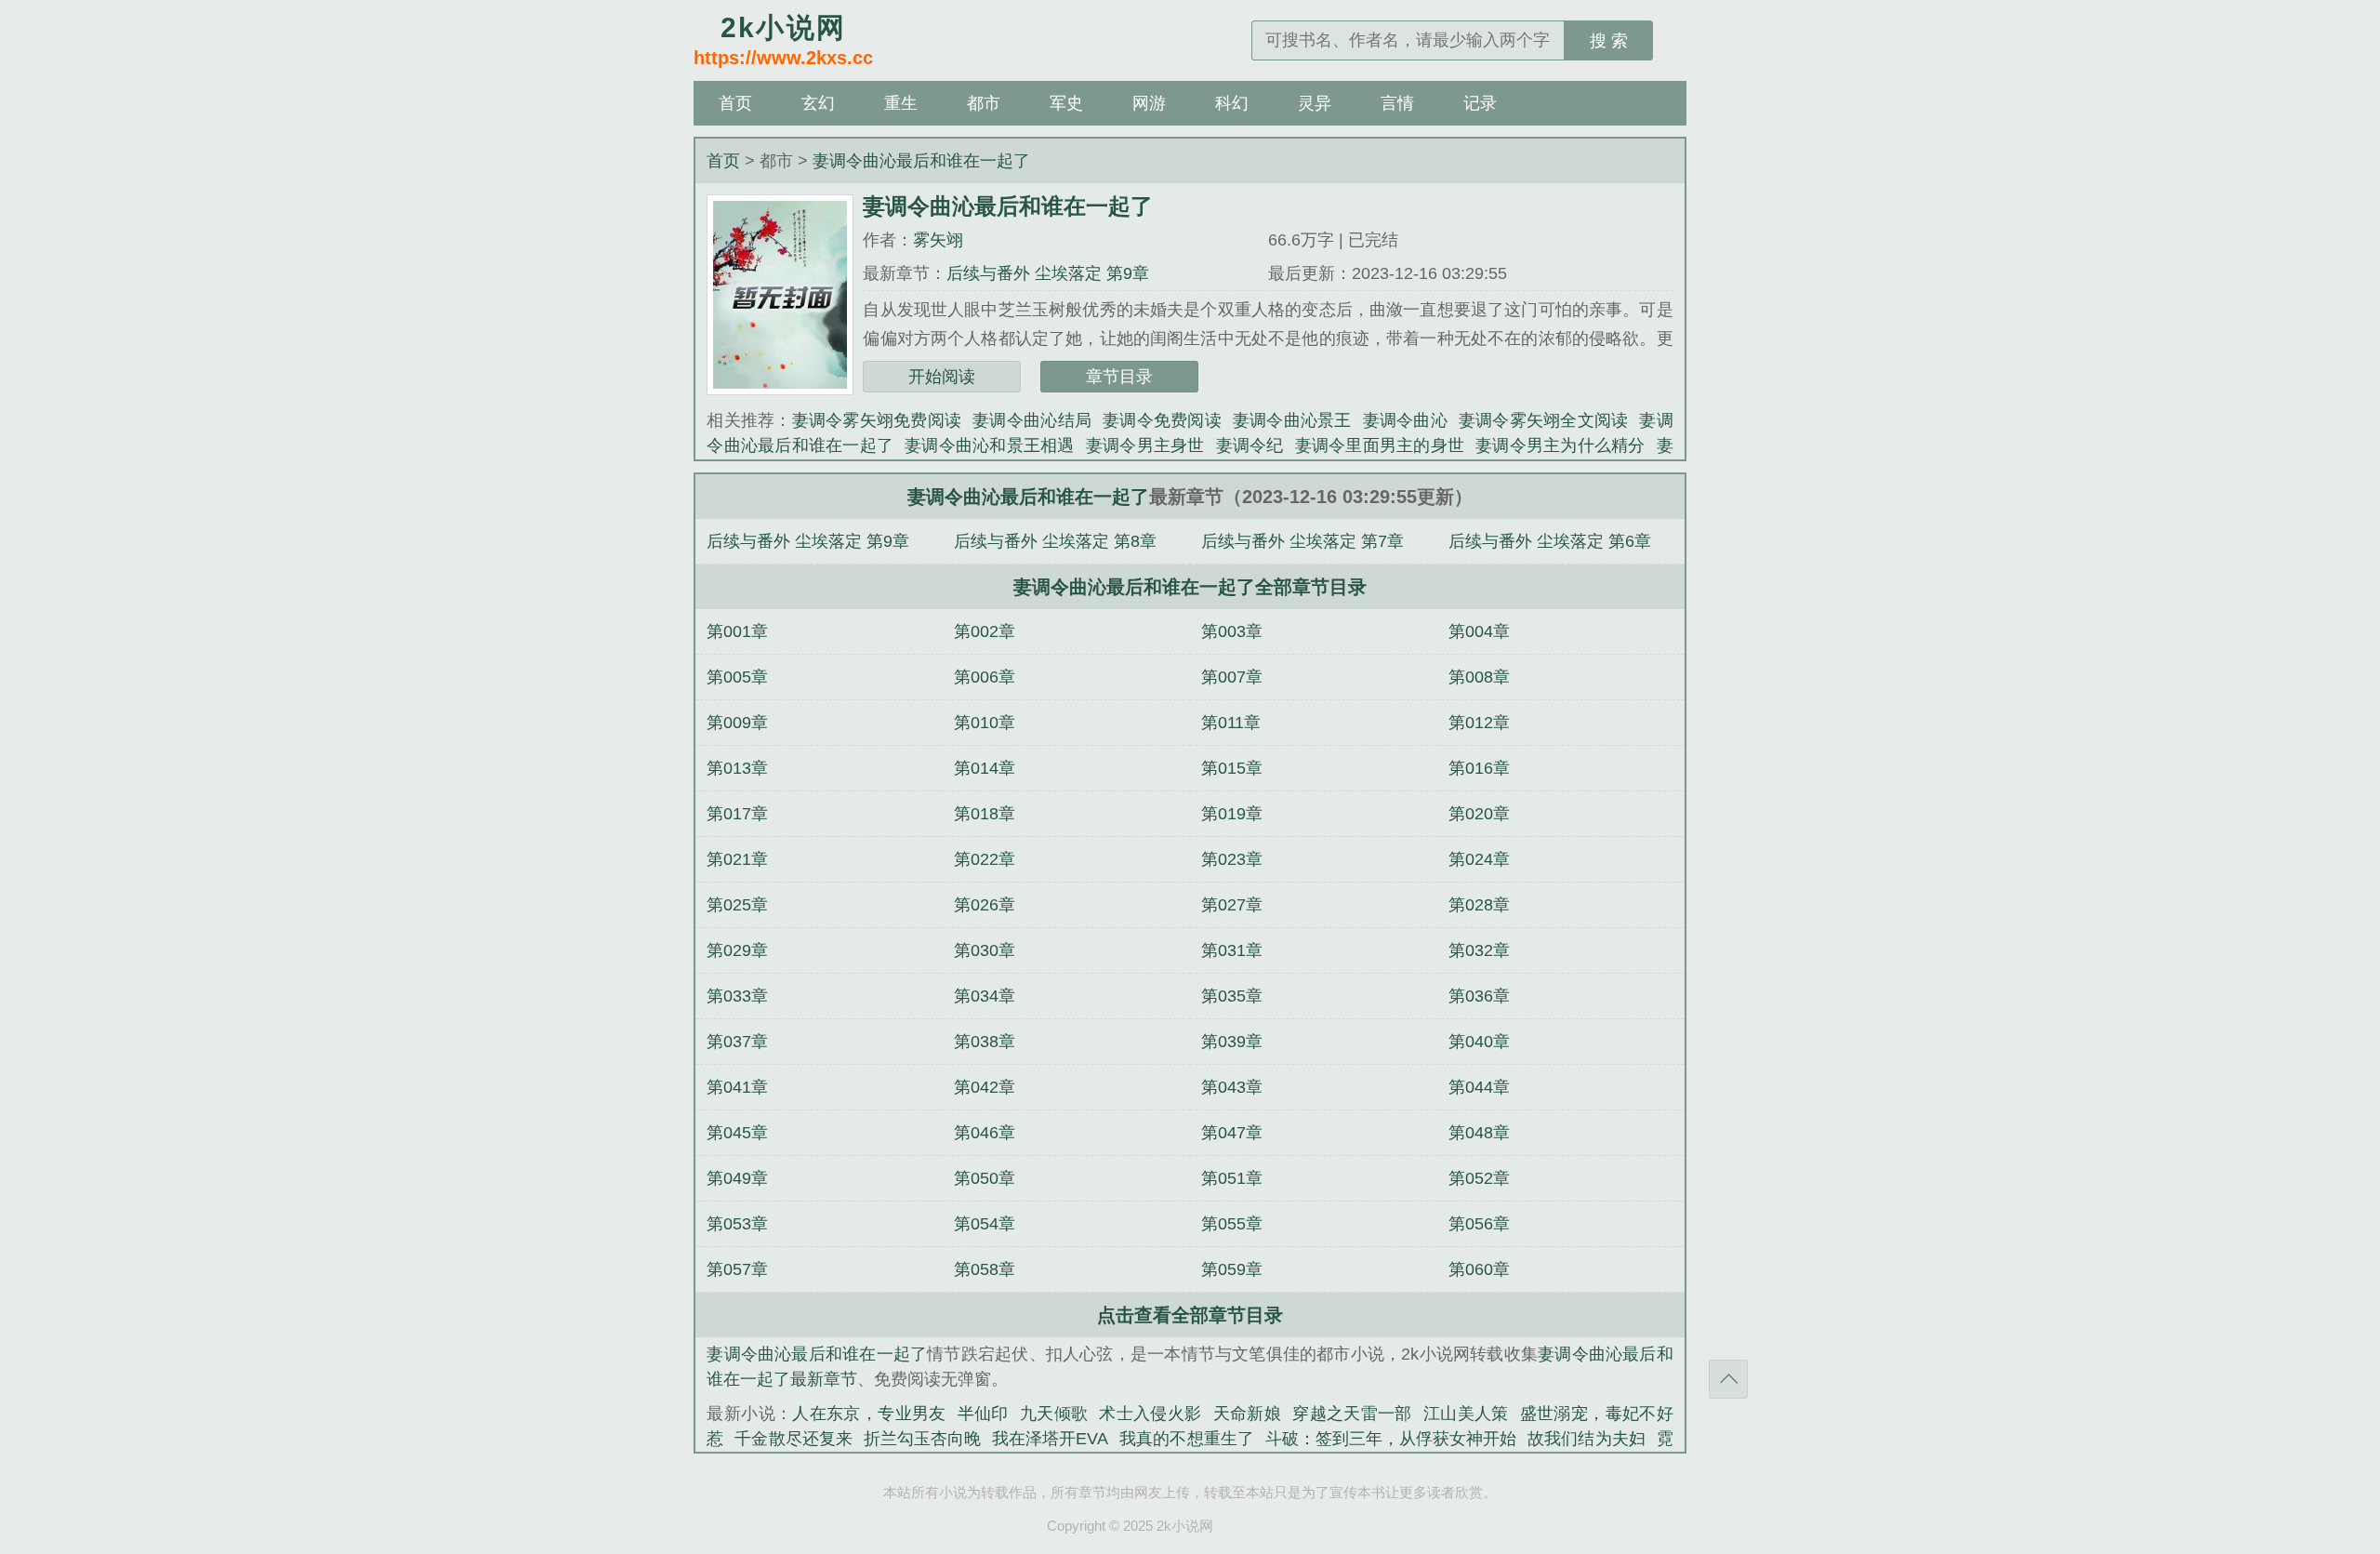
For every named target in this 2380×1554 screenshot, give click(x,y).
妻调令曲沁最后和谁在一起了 (921, 161)
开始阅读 (942, 377)
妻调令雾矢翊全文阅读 (1544, 420)
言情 (1397, 103)
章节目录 (1119, 377)
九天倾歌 (1054, 1414)
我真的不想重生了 (1186, 1439)
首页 (735, 103)
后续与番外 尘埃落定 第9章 (1048, 273)
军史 (1066, 103)
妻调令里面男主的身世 (1380, 445)
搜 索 (1609, 41)
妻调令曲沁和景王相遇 (990, 445)
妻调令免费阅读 (1162, 420)
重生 (901, 103)
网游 (1149, 103)
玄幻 (818, 103)
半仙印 (983, 1414)
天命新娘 (1248, 1414)
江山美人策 (1466, 1414)
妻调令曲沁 (1405, 420)
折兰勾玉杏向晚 (922, 1439)
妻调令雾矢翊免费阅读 (877, 420)
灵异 (1315, 103)
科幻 (1232, 103)
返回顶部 (1728, 1379)
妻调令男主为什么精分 (1560, 445)
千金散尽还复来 (793, 1439)
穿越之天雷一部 (1352, 1414)
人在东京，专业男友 (869, 1414)
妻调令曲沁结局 (1032, 420)
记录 (1480, 103)
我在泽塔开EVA (1050, 1439)
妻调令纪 (1250, 445)
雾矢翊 (938, 240)
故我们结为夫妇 (1586, 1439)
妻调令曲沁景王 (1292, 420)
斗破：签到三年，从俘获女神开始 (1391, 1439)
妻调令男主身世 (1145, 445)
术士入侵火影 (1150, 1414)
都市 (984, 103)
